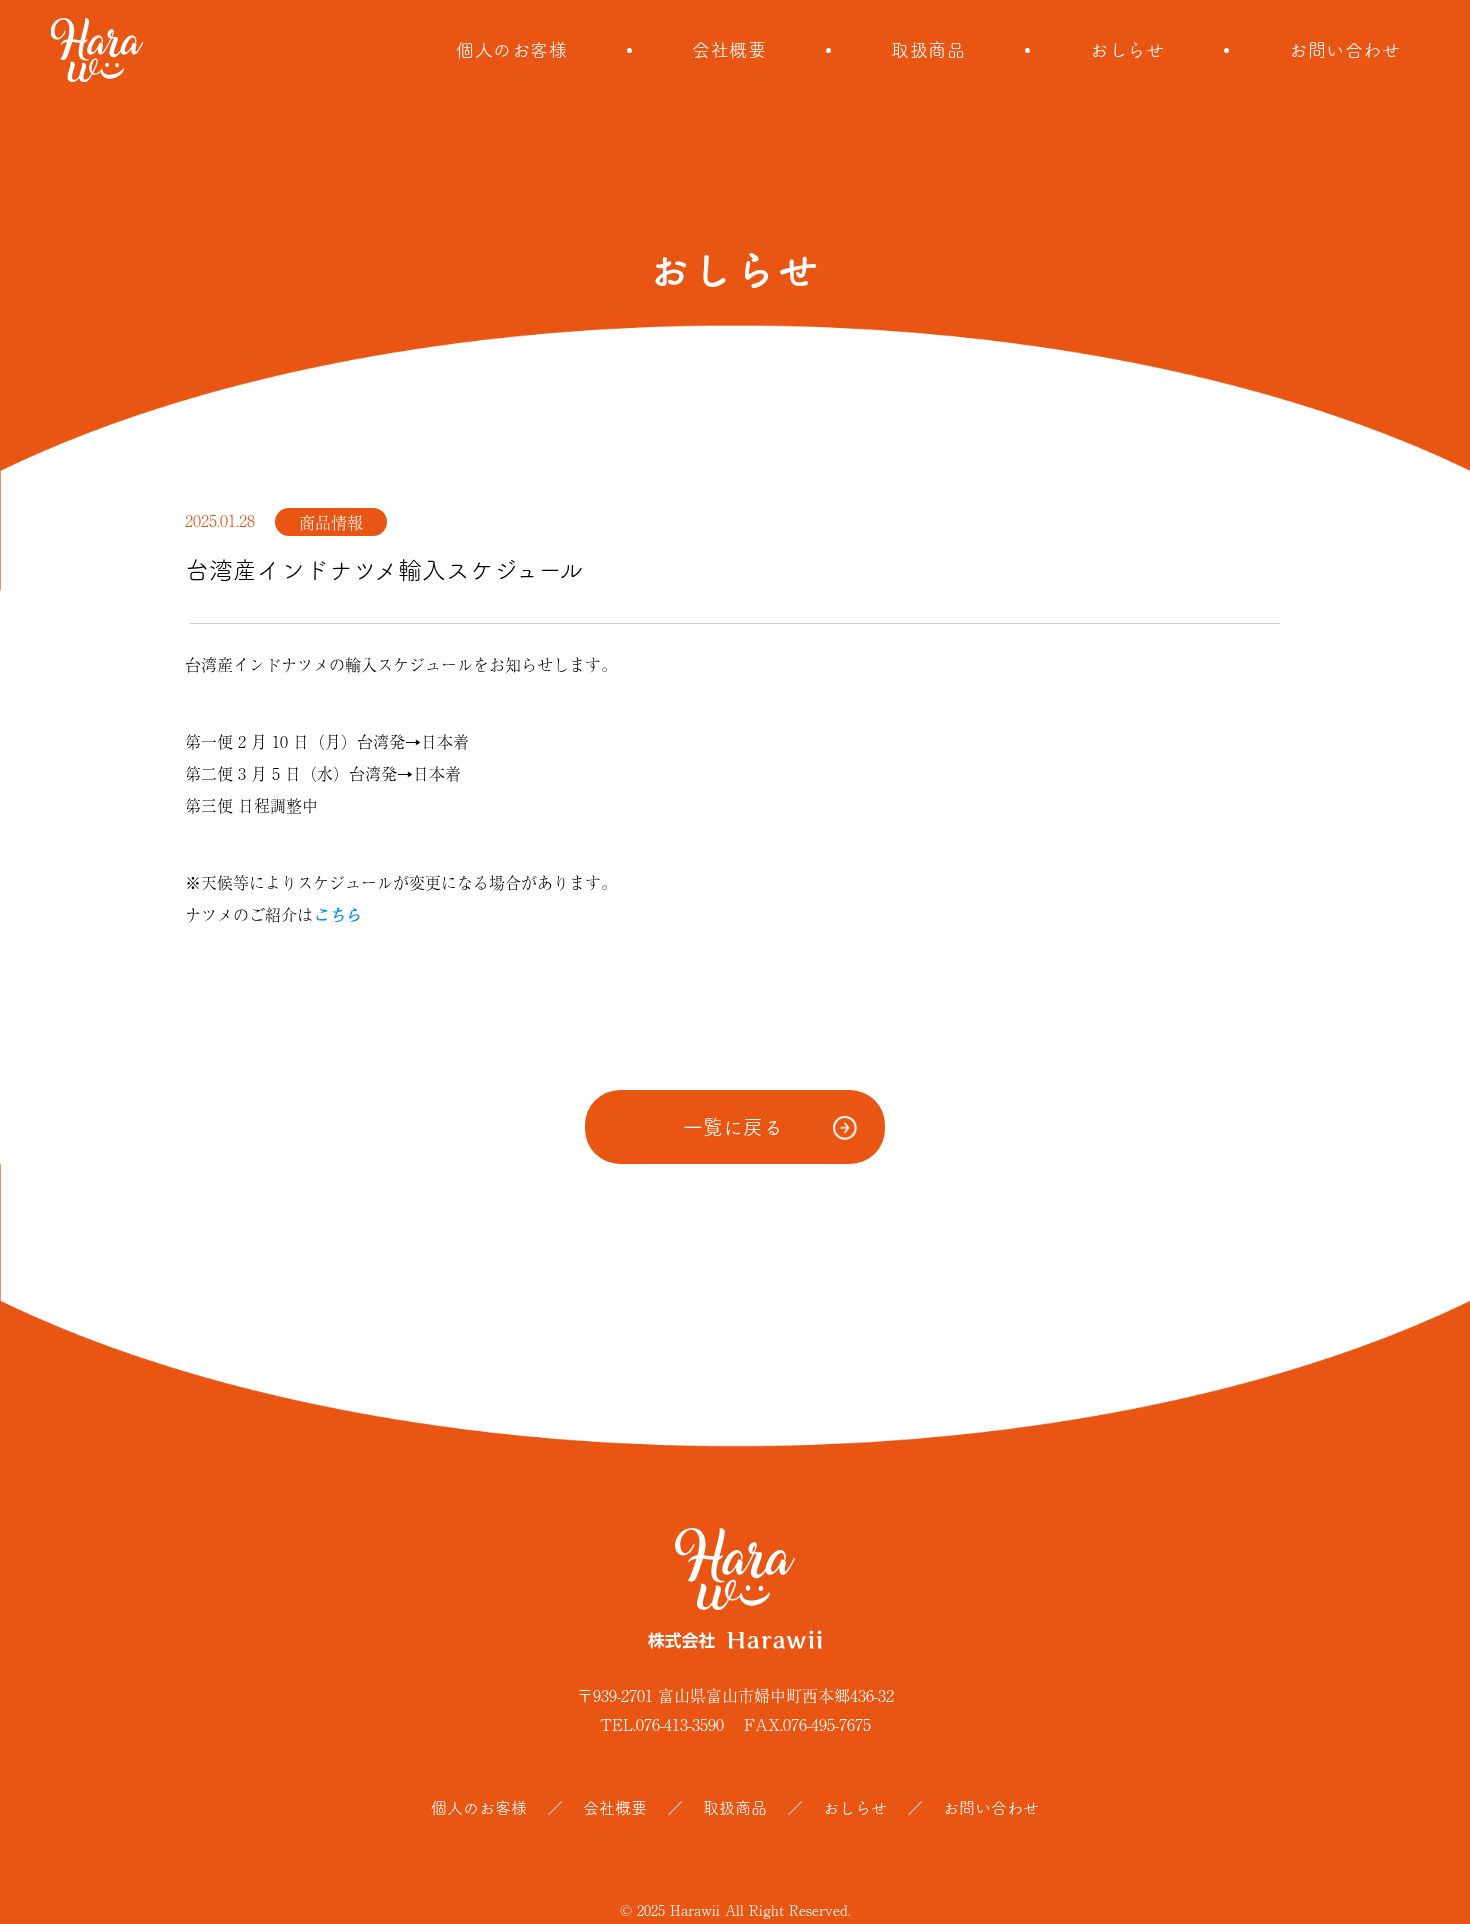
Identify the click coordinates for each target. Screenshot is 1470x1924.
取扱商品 (928, 50)
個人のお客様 (511, 50)
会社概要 (729, 50)
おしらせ (1127, 50)
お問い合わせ (1344, 50)
